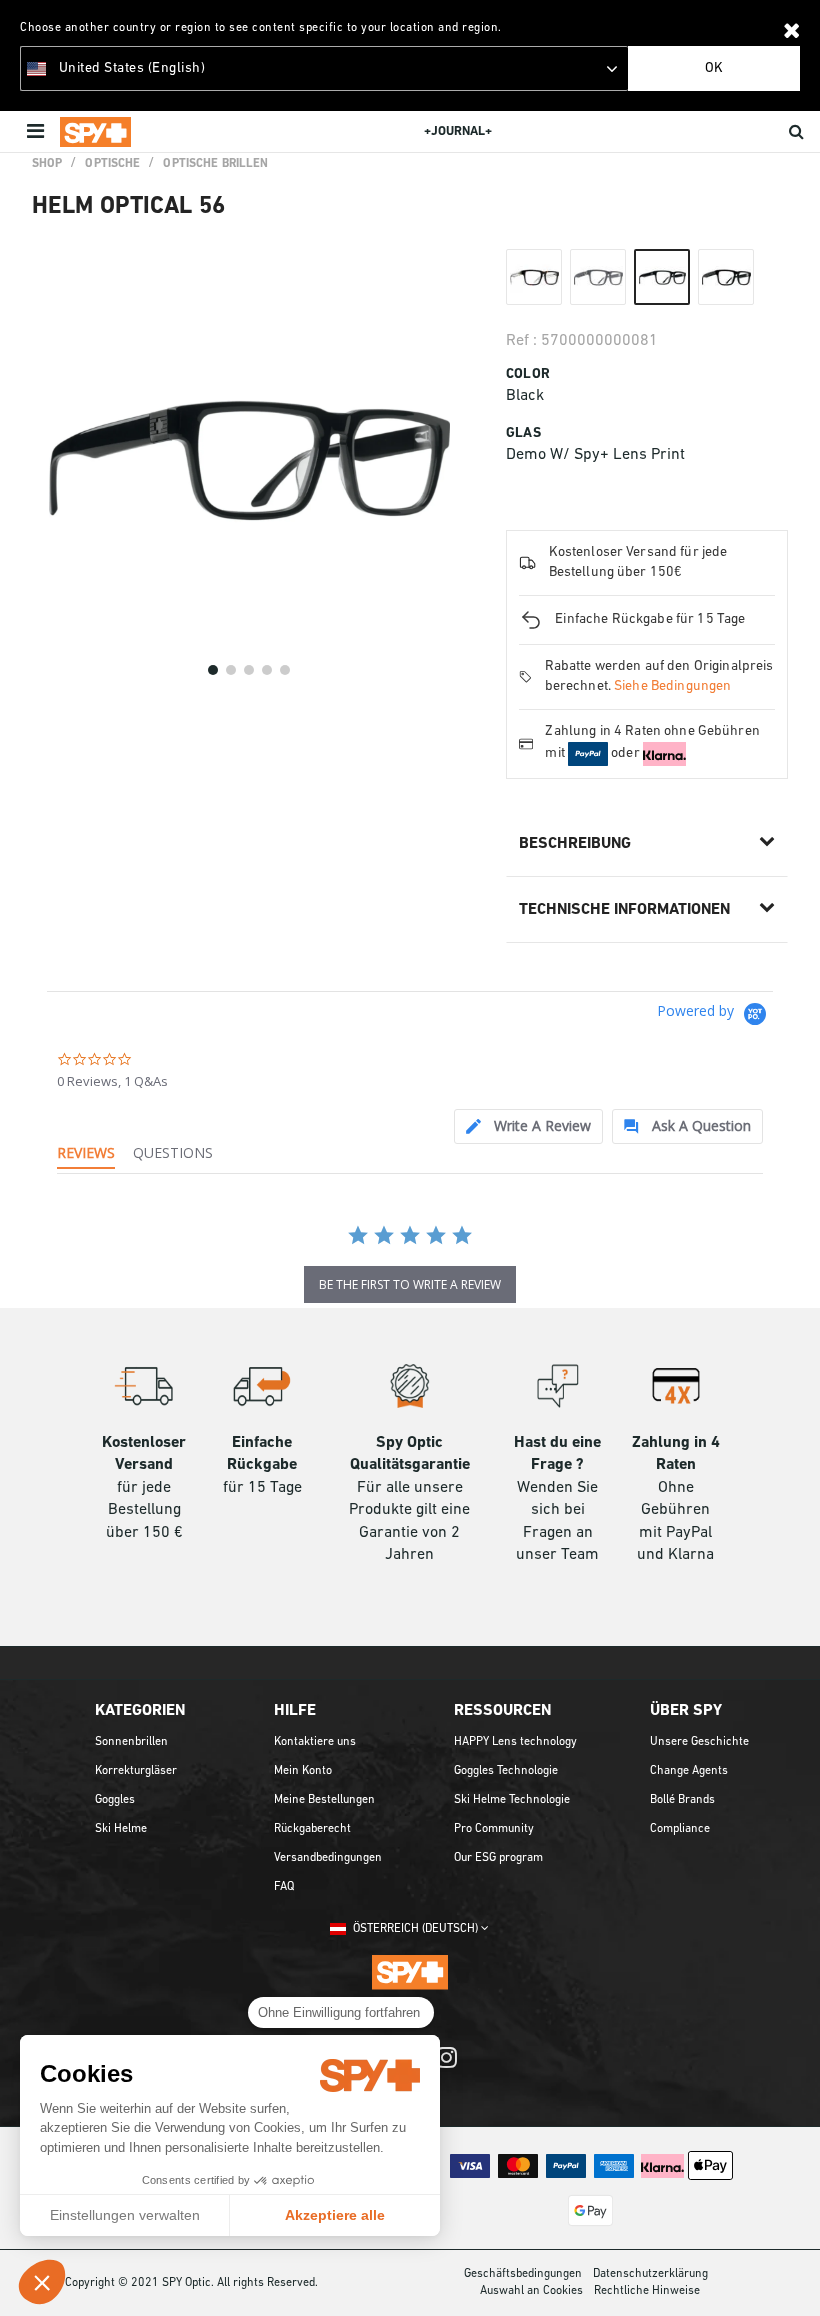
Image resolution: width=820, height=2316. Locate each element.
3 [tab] (249, 670)
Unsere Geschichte (699, 1742)
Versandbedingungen (328, 1858)
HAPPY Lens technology (515, 1742)
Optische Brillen (215, 164)
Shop (47, 164)
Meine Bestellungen (324, 1800)
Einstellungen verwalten (125, 2215)
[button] (42, 2282)
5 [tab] (285, 670)
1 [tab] (213, 670)
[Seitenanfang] (794, 2275)
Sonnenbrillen (131, 1742)
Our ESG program (498, 1858)
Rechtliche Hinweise (647, 2291)
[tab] (528, 1126)
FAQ (284, 1887)
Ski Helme (121, 1829)
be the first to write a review (410, 1284)
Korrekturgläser (136, 1771)
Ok (714, 68)
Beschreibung (575, 844)
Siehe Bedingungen (672, 686)
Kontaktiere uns (315, 1742)
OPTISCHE (112, 164)
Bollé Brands (682, 1800)
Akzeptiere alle (335, 2215)
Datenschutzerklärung (650, 2274)
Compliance (680, 1829)
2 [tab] (231, 670)
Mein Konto (303, 1771)
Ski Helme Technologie (512, 1800)
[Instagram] (446, 2067)
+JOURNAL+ (458, 131)
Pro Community (494, 1829)
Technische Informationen (624, 910)
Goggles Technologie (506, 1771)
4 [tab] (267, 670)
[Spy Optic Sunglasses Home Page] (95, 132)
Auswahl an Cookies (531, 2291)
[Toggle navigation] (37, 132)
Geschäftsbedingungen (523, 2274)
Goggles (115, 1800)
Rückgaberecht (312, 1829)
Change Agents (689, 1771)
